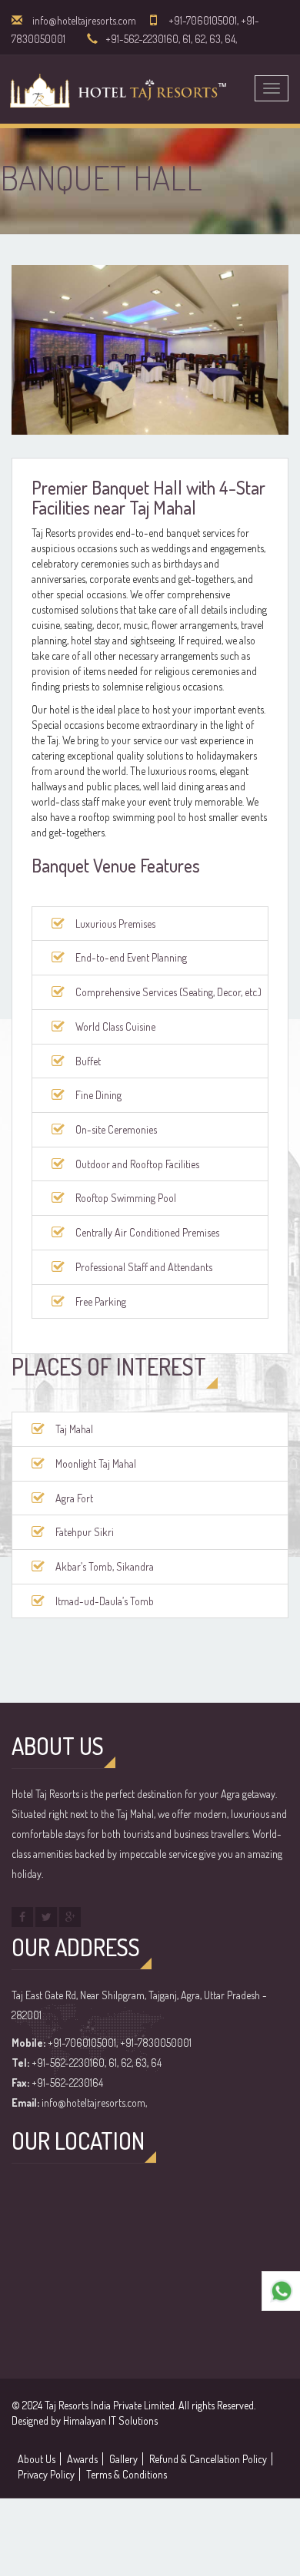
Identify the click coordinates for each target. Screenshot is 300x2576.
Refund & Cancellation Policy (208, 2459)
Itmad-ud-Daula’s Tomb (105, 1601)
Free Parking (101, 1301)
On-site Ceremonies (116, 1129)
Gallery (123, 2459)
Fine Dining (98, 1095)
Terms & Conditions (127, 2474)
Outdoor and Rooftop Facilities (137, 1164)
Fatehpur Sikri (85, 1532)
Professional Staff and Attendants (144, 1267)
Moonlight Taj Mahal (96, 1463)
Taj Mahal (74, 1429)
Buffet (88, 1061)
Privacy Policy (46, 2474)
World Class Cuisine (115, 1026)
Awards (82, 2459)
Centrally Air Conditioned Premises (147, 1232)
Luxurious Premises (115, 924)
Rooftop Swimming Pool (126, 1198)
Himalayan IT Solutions (110, 2420)
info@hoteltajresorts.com (84, 20)
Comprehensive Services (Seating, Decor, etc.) (168, 992)
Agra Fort (74, 1498)
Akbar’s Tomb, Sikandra (105, 1566)
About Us (37, 2459)
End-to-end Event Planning (131, 957)
